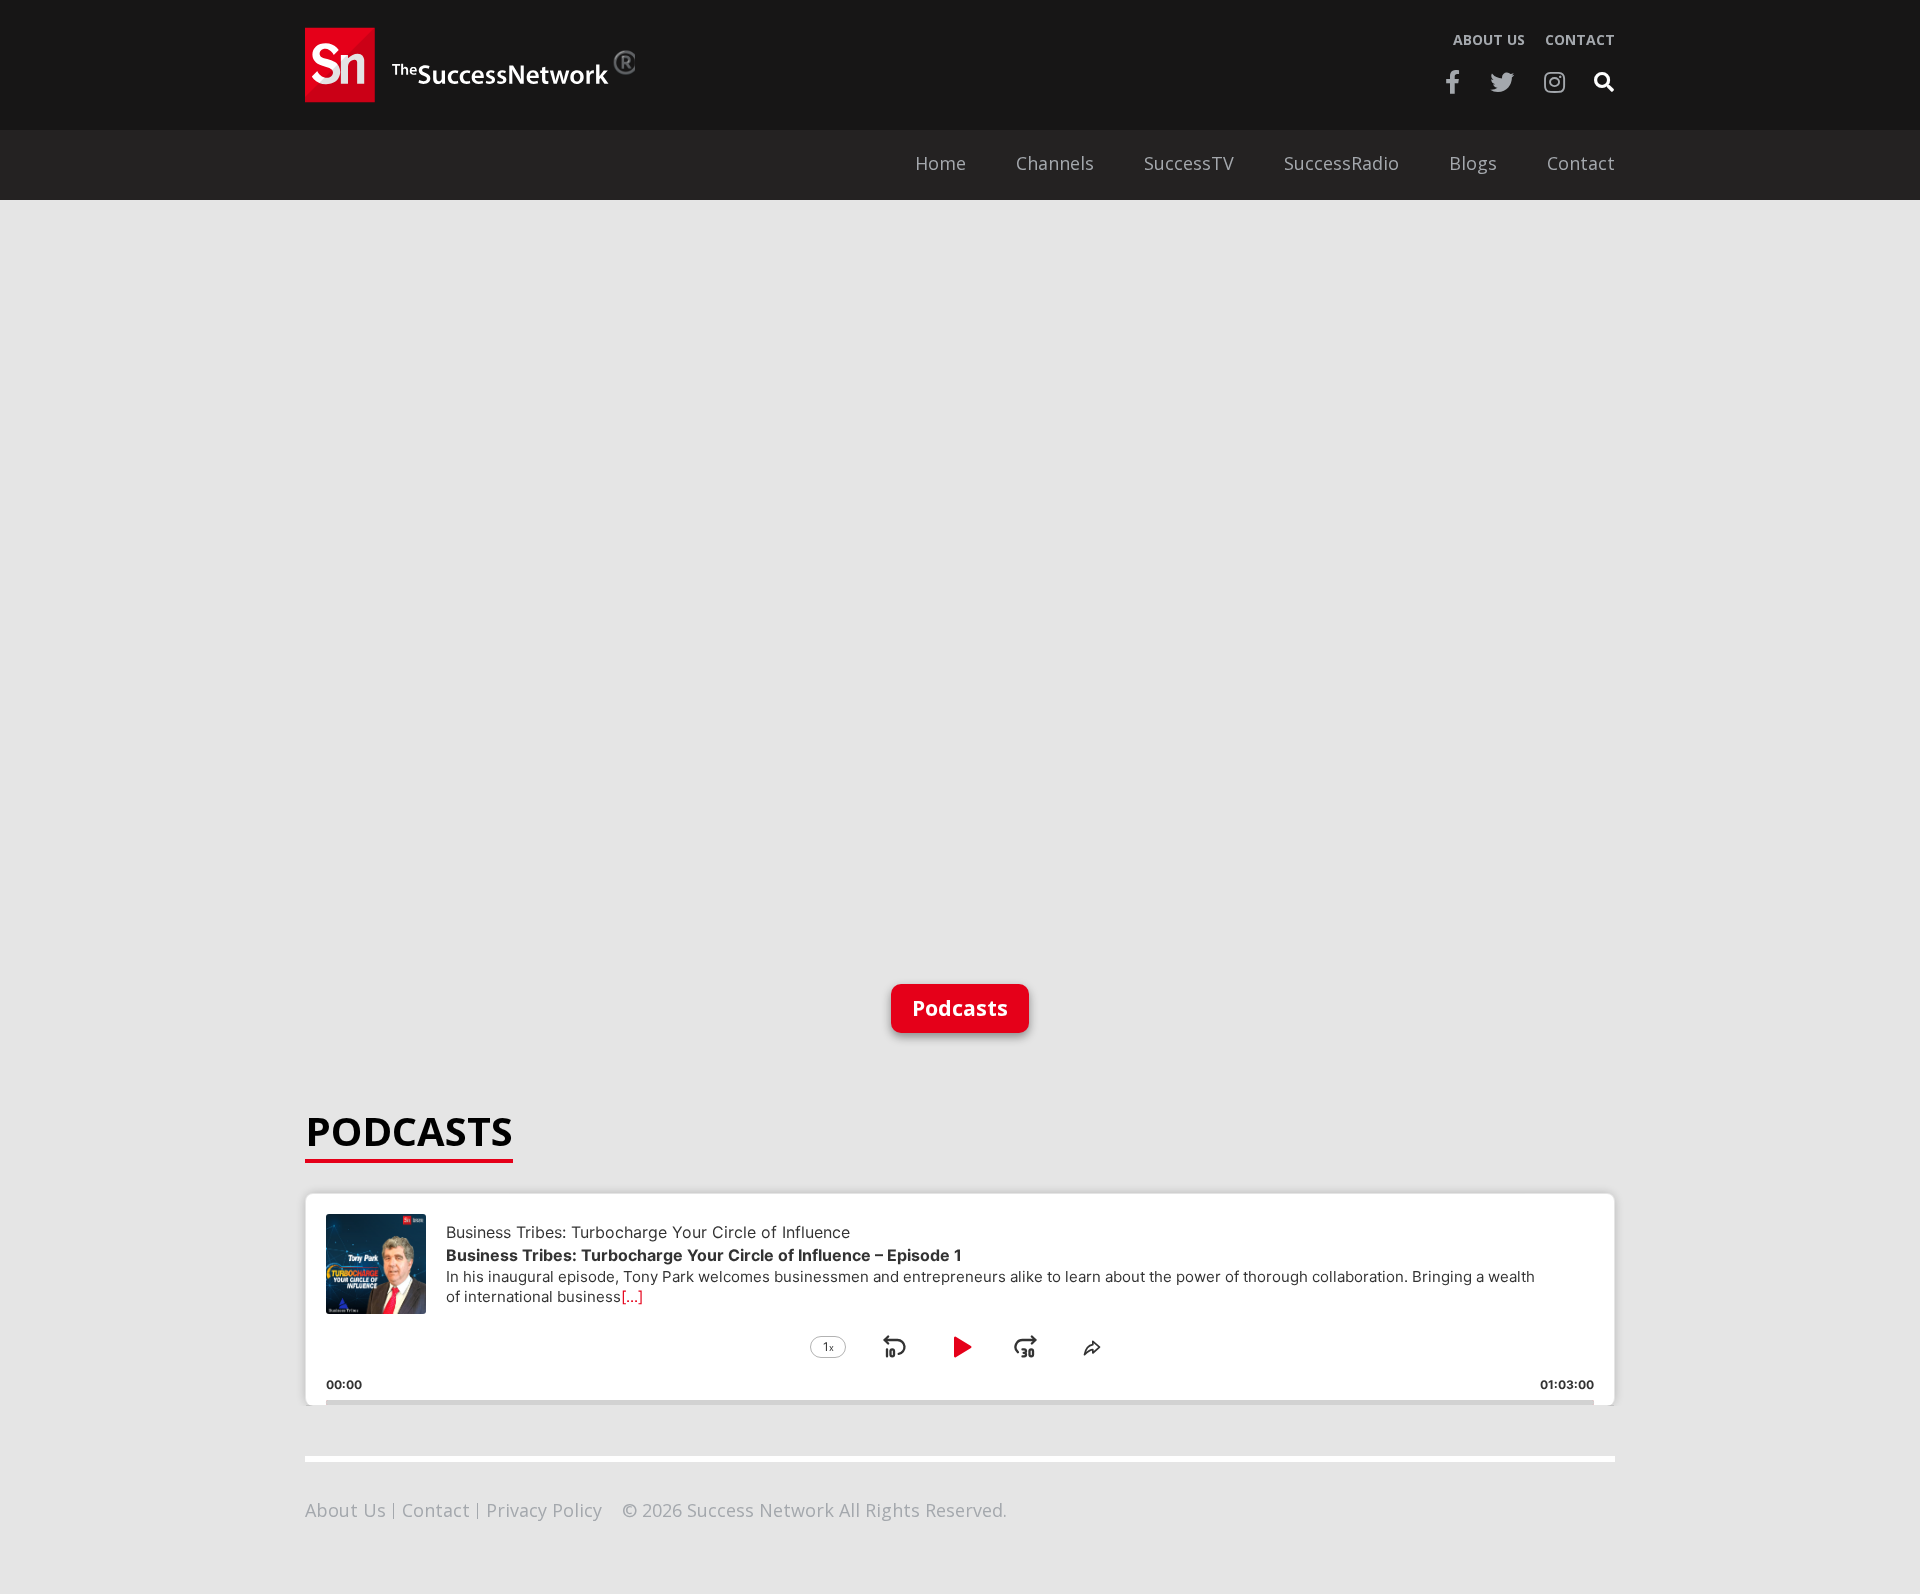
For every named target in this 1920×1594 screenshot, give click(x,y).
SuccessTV (1189, 164)
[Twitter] (1502, 82)
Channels (1055, 164)
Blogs (1473, 164)
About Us (1489, 40)
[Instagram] (1554, 82)
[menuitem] (940, 165)
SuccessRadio (1341, 164)
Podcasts (960, 1008)
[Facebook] (1452, 82)
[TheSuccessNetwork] (470, 65)
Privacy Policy (544, 1510)
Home (940, 164)
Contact (1580, 40)
